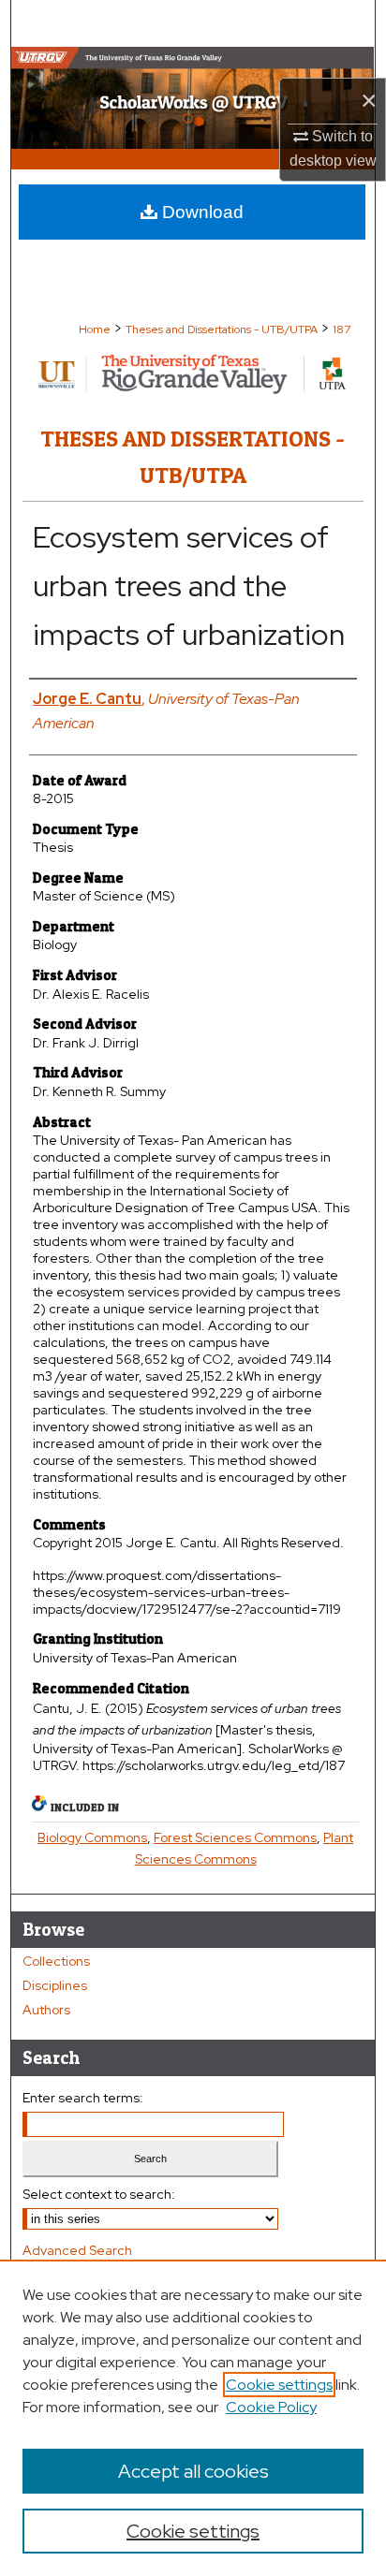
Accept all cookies (193, 2471)
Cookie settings (279, 2385)
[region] (193, 2418)
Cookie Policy (271, 2407)
